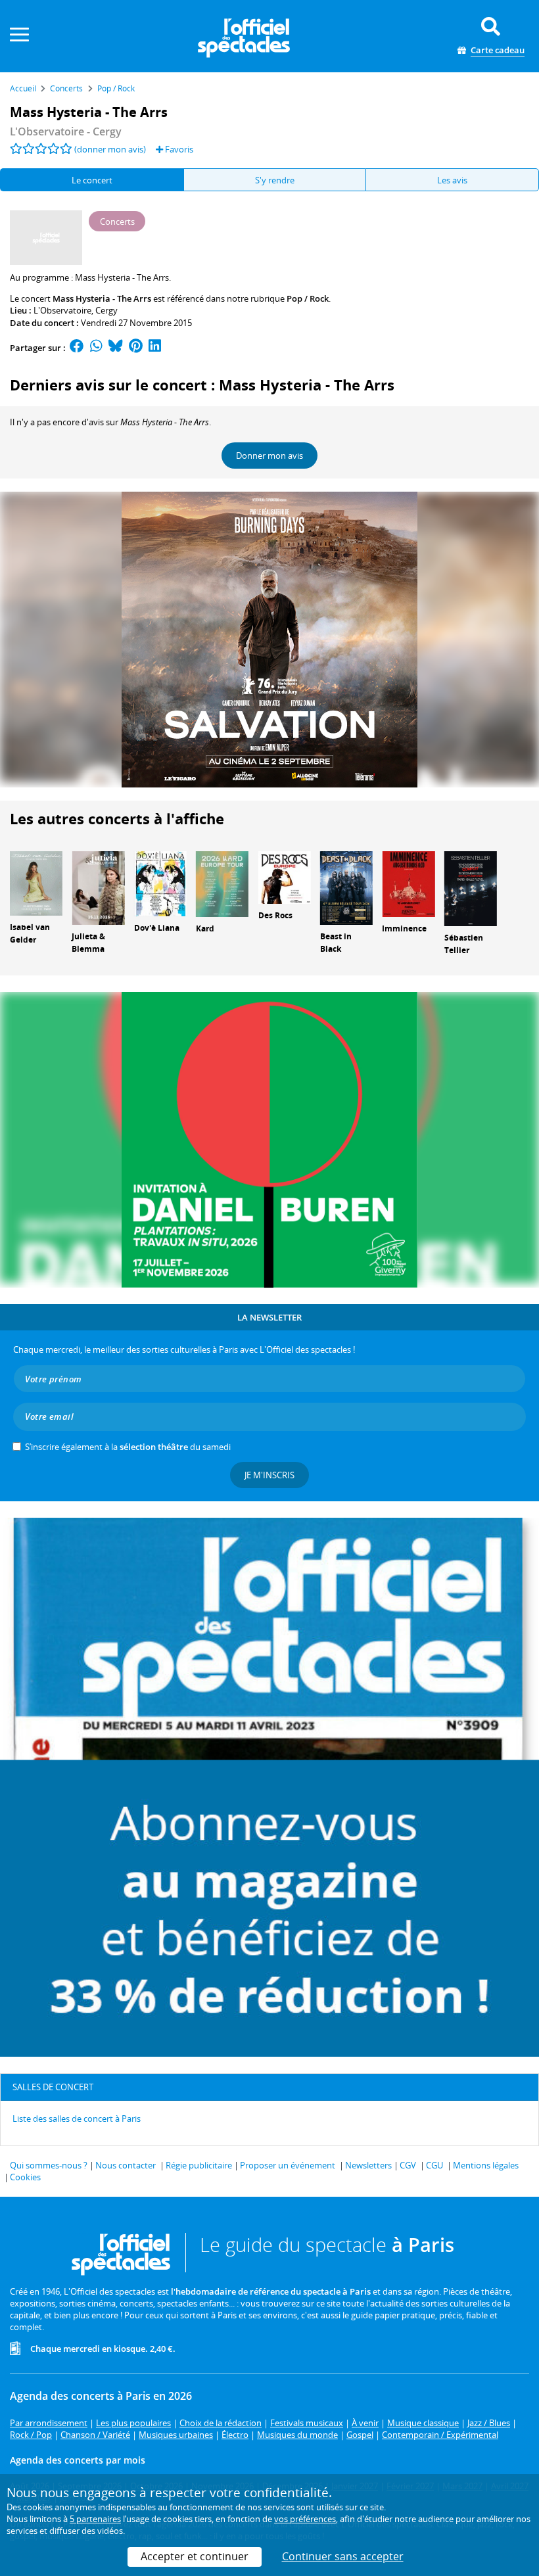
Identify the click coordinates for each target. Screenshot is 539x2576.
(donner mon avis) (110, 149)
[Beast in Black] (346, 887)
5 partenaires (95, 2519)
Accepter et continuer (195, 2556)
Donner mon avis (269, 456)
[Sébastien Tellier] (471, 887)
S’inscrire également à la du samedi (128, 1447)
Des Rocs (275, 915)
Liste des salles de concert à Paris (77, 2119)
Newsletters (368, 2165)
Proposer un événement (288, 2165)
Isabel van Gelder (30, 933)
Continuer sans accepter (343, 2556)
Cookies (25, 2177)
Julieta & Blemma (88, 943)
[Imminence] (408, 883)
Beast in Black (336, 943)
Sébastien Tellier (464, 944)
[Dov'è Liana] (160, 883)
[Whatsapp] (96, 348)
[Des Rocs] (285, 876)
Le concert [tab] (92, 180)
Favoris (178, 149)
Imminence (404, 928)
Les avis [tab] (452, 180)
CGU (434, 2165)
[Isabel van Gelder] (36, 882)
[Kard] (222, 883)
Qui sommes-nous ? (49, 2165)
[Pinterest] (136, 348)
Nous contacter (126, 2165)
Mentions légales (486, 2165)
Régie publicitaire (199, 2165)
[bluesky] (116, 348)
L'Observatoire (62, 310)
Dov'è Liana (157, 928)
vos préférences (305, 2519)
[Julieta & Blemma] (98, 887)
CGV (408, 2165)
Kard (205, 928)
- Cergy (66, 131)
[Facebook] (77, 348)
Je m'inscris (269, 1475)
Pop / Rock (308, 298)
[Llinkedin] (155, 348)
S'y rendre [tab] (275, 180)
